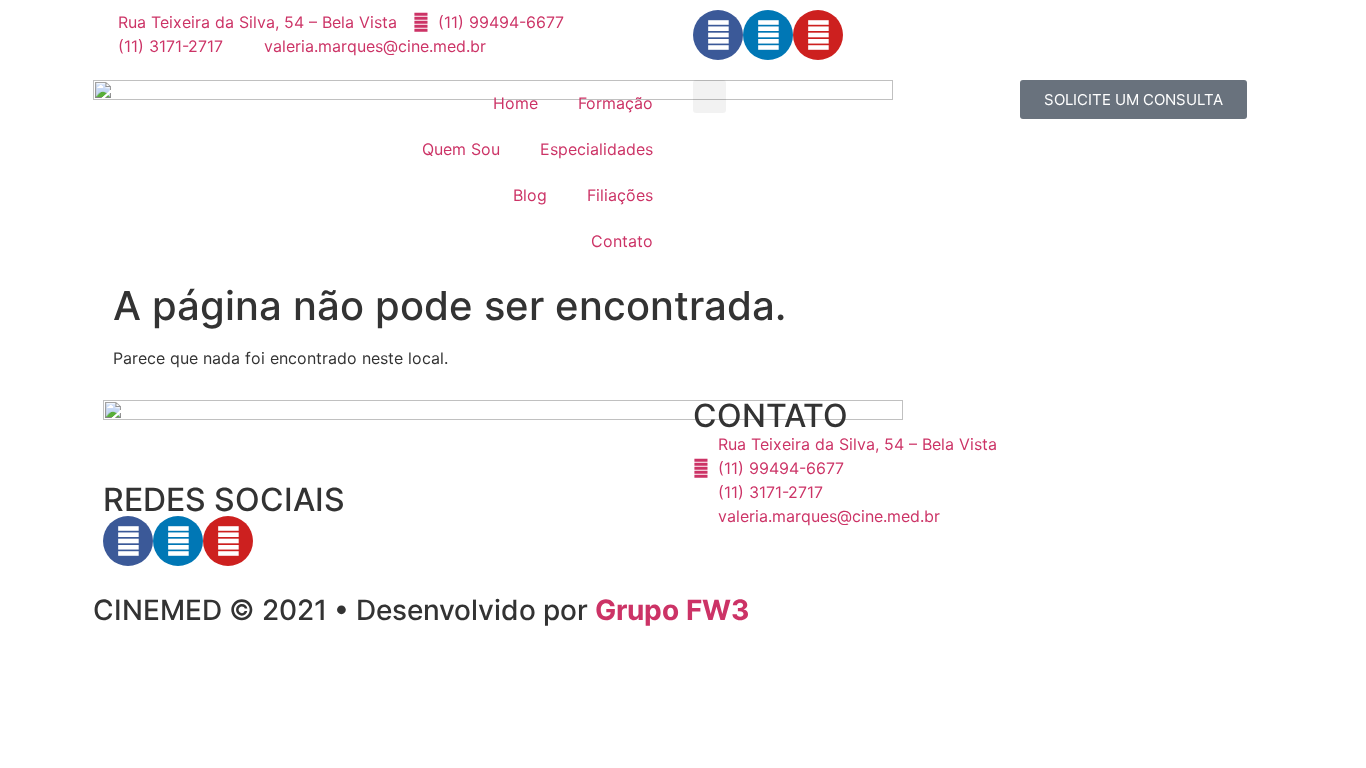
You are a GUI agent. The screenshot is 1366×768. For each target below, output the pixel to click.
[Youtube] (818, 35)
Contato (622, 241)
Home (515, 103)
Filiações (620, 195)
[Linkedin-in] (768, 35)
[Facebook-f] (718, 35)
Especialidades (596, 149)
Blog (530, 195)
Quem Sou (461, 149)
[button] (709, 96)
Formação (615, 103)
